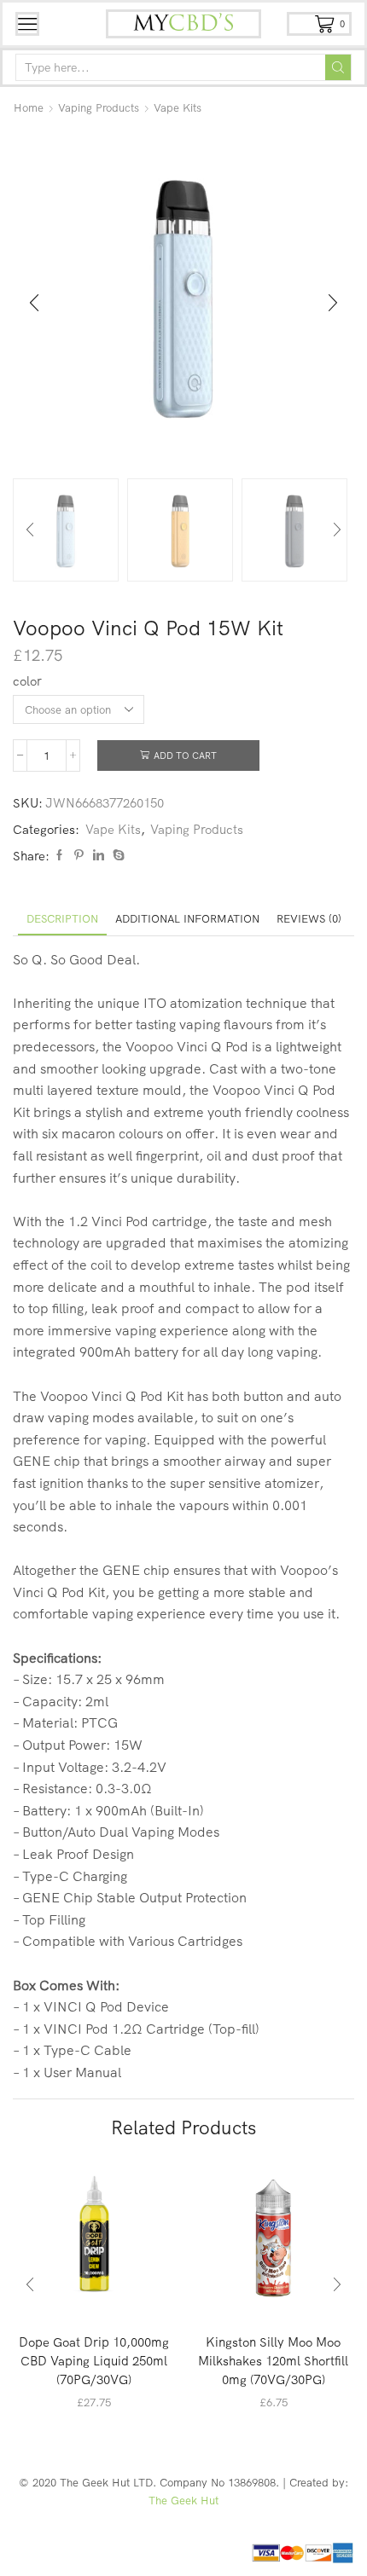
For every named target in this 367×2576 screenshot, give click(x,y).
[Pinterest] (79, 855)
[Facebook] (59, 855)
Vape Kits (178, 107)
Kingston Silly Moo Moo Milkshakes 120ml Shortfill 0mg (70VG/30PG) (273, 2361)
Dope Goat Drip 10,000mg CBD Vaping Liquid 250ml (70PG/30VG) (94, 2361)
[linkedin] (99, 855)
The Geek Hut (183, 2500)
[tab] (62, 919)
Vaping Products (99, 107)
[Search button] (338, 67)
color (27, 681)
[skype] (117, 855)
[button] (34, 304)
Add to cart (185, 755)
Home (29, 107)
